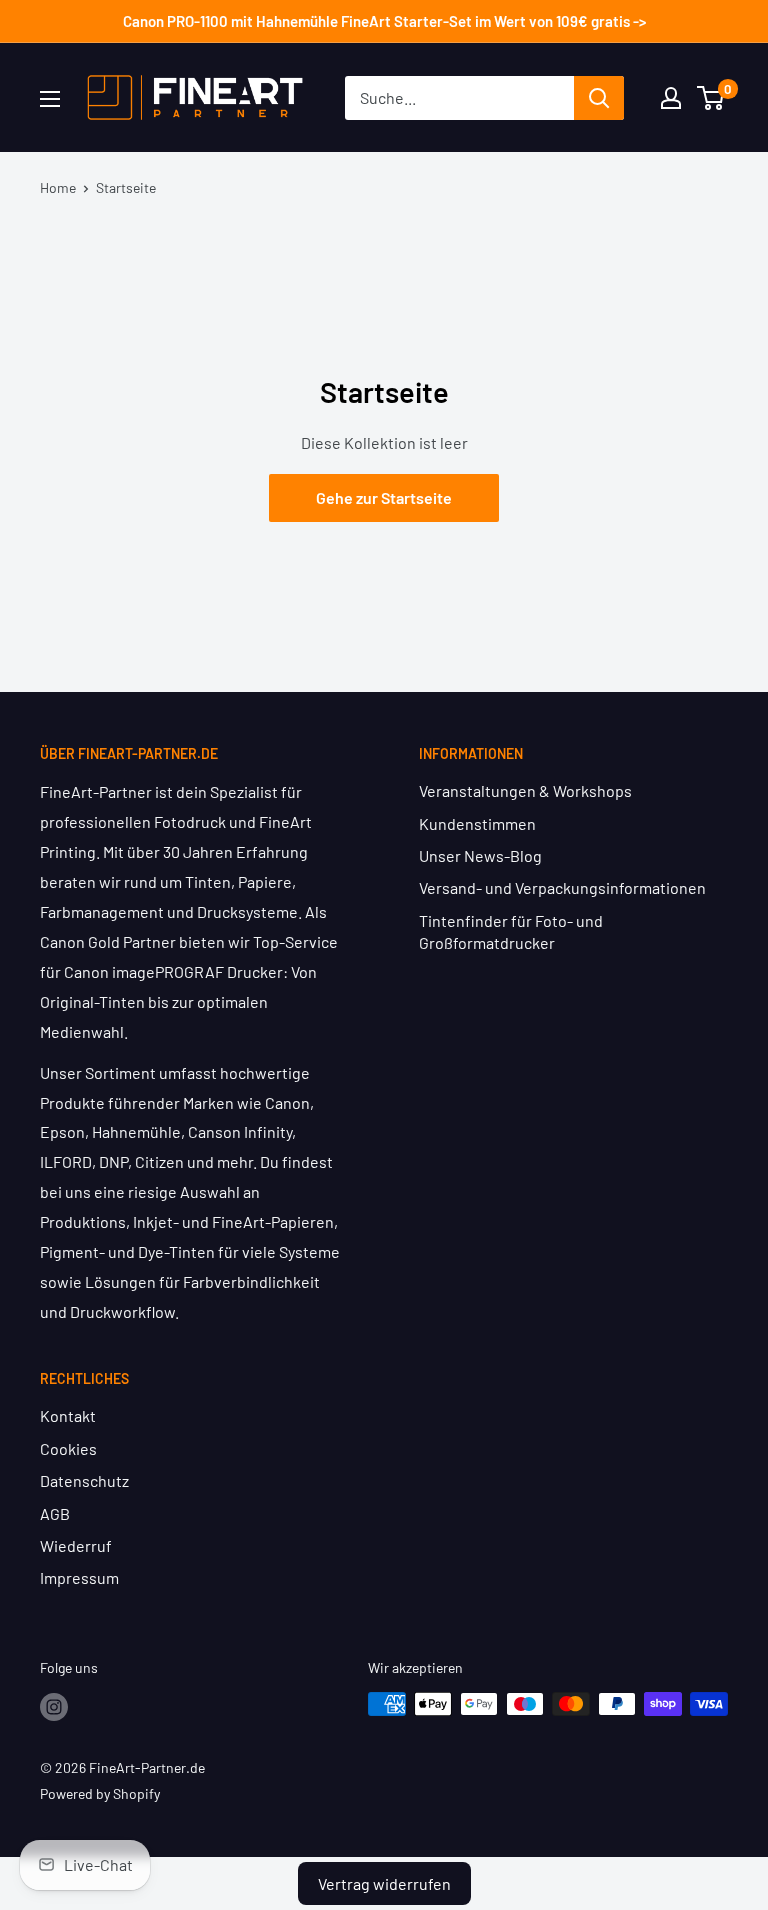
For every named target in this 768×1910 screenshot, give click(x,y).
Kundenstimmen (477, 823)
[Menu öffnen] (50, 99)
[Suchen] (599, 98)
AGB (55, 1513)
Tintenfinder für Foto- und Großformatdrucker (511, 931)
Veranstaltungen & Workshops (525, 790)
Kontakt (68, 1415)
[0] (711, 98)
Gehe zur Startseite (384, 497)
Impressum (79, 1577)
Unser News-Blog (480, 855)
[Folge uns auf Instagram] (54, 1706)
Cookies (68, 1448)
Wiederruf (76, 1545)
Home (58, 187)
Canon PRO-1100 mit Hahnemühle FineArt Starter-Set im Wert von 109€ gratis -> (384, 21)
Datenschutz (84, 1480)
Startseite (126, 187)
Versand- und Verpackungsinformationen (562, 887)
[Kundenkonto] (671, 98)
